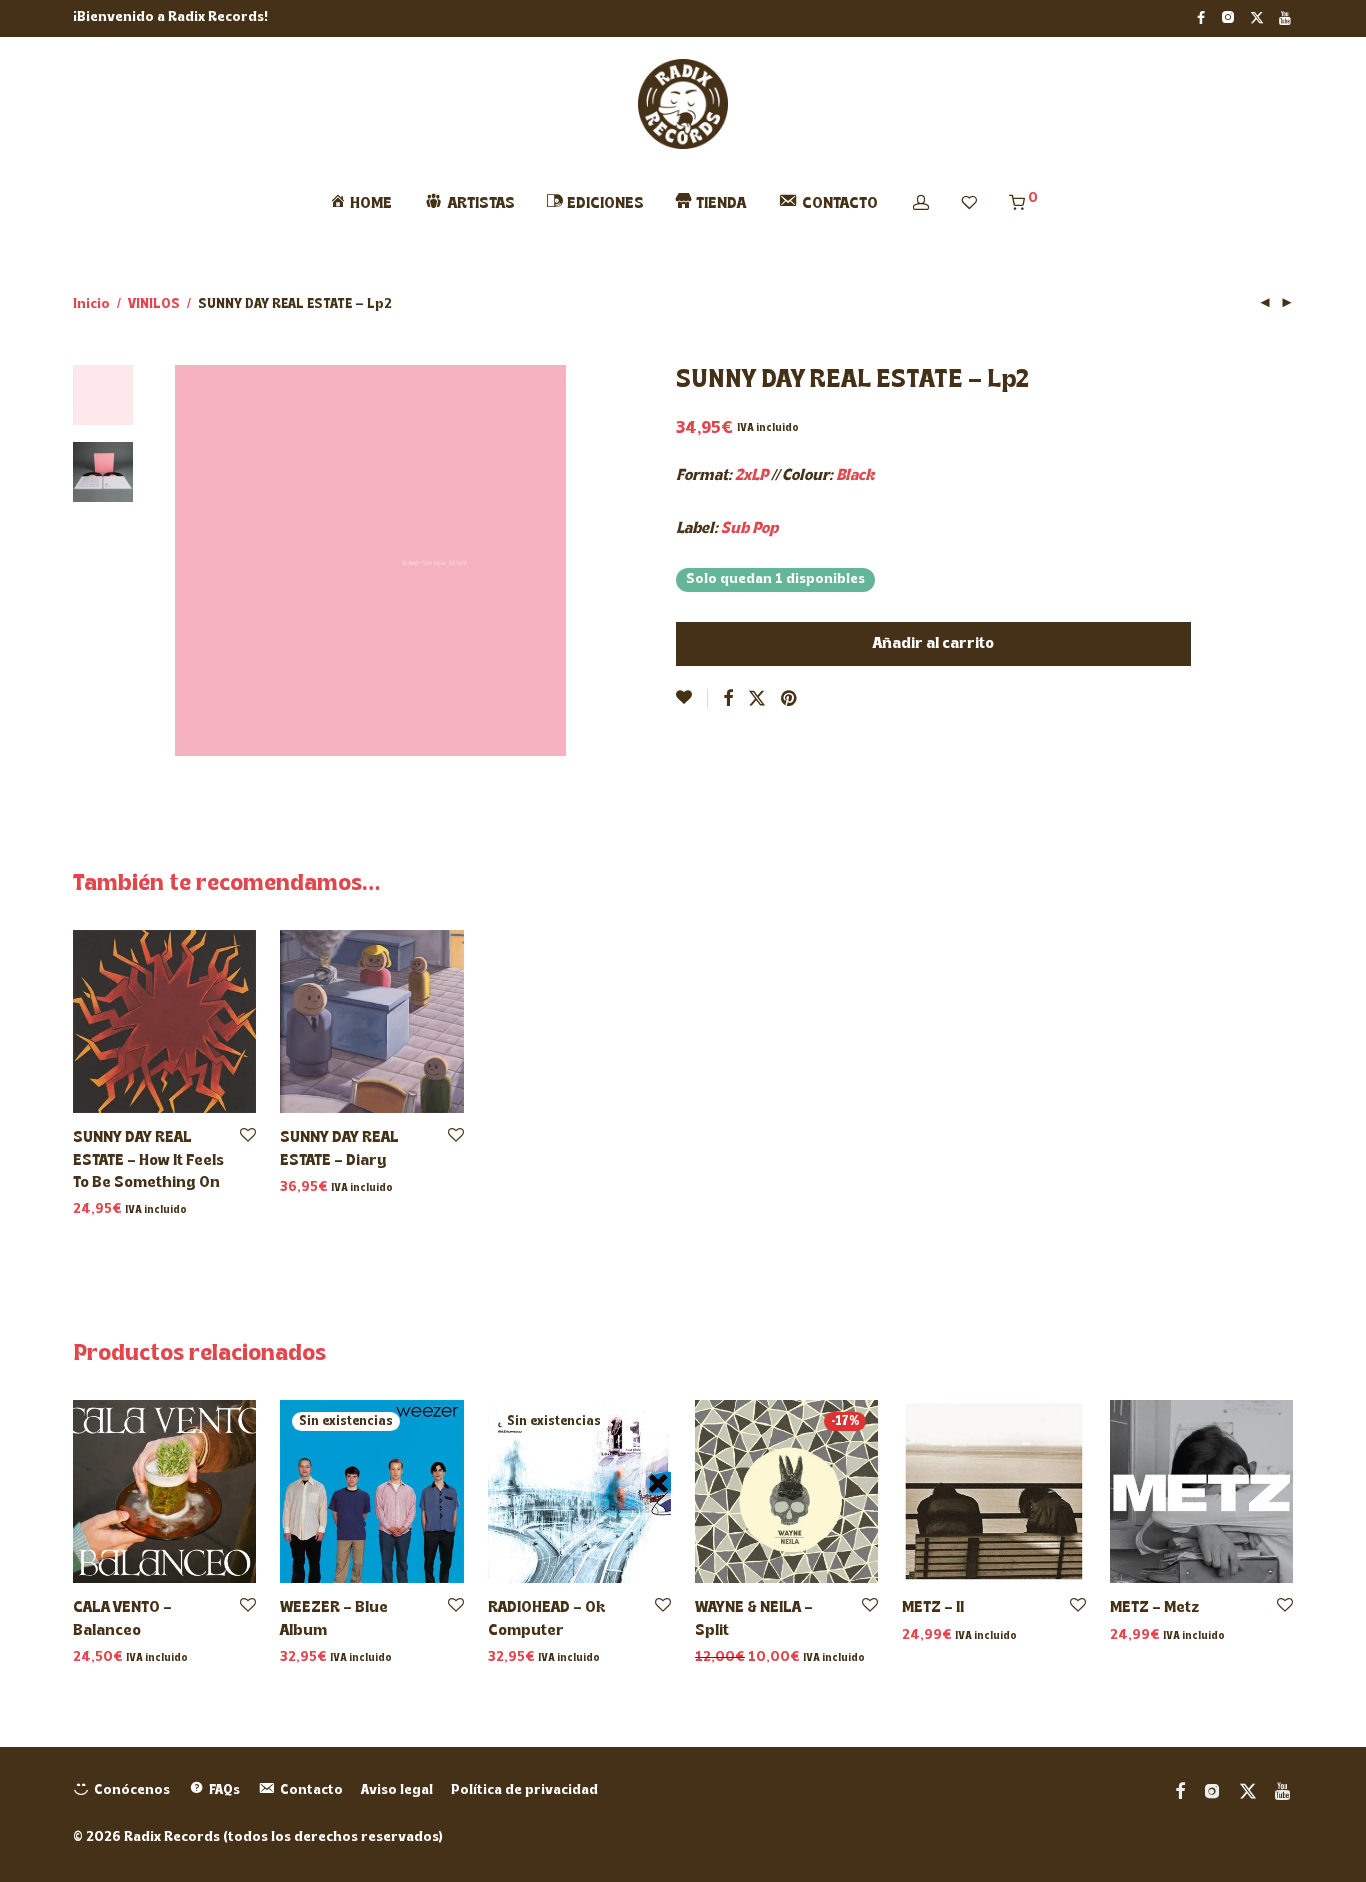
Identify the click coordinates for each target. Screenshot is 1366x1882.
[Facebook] (1201, 17)
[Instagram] (1227, 17)
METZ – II (933, 1608)
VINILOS (154, 304)
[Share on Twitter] (757, 700)
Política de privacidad (524, 1790)
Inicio (91, 304)
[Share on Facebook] (728, 700)
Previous (187, 561)
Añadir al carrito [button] (122, 1210)
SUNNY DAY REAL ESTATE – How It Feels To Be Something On (148, 1160)
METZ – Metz (1154, 1608)
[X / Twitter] (1257, 17)
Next (555, 561)
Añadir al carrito (933, 644)
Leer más (305, 1658)
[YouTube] (1286, 17)
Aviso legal (397, 1790)
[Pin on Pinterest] (790, 700)
